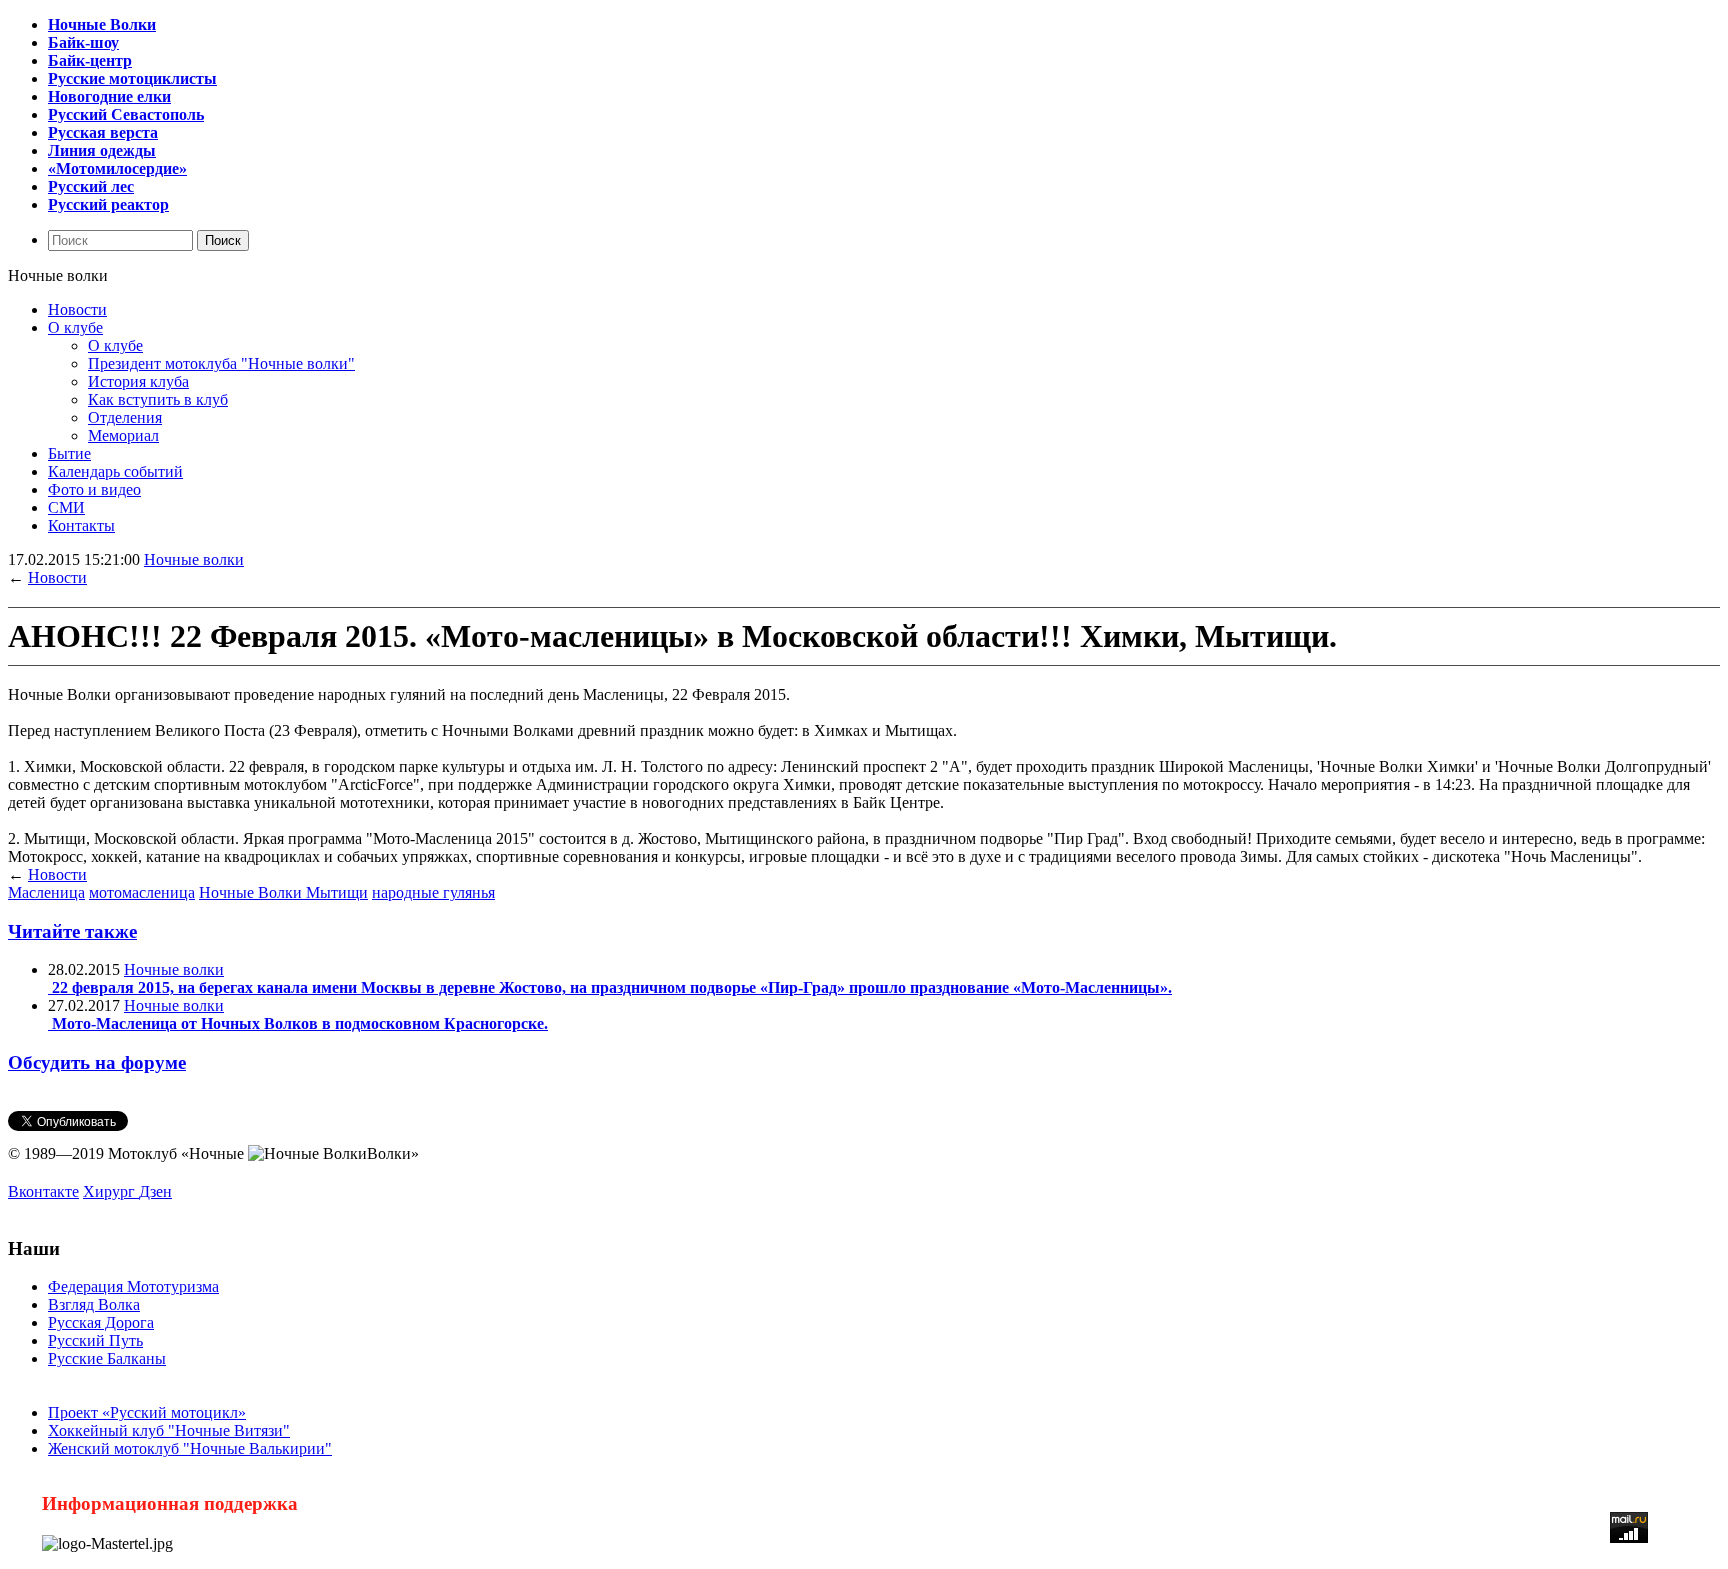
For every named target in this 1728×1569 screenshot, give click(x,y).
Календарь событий (115, 471)
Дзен (155, 1191)
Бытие (69, 453)
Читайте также (72, 931)
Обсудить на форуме (97, 1062)
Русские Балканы (107, 1358)
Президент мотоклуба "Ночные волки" (221, 363)
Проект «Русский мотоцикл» (147, 1412)
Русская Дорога (101, 1322)
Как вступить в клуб (158, 399)
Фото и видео (94, 489)
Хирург (111, 1191)
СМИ (66, 507)
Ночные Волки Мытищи (283, 892)
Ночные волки (194, 559)
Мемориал (123, 435)
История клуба (138, 381)
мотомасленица (142, 892)
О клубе (75, 327)
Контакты (81, 525)
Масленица (46, 892)
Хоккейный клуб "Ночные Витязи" (169, 1430)
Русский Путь (95, 1340)
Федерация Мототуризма (133, 1286)
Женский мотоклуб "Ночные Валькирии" (190, 1448)
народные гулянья (433, 892)
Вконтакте (43, 1191)
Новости (77, 309)
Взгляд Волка (94, 1304)
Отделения (125, 417)
